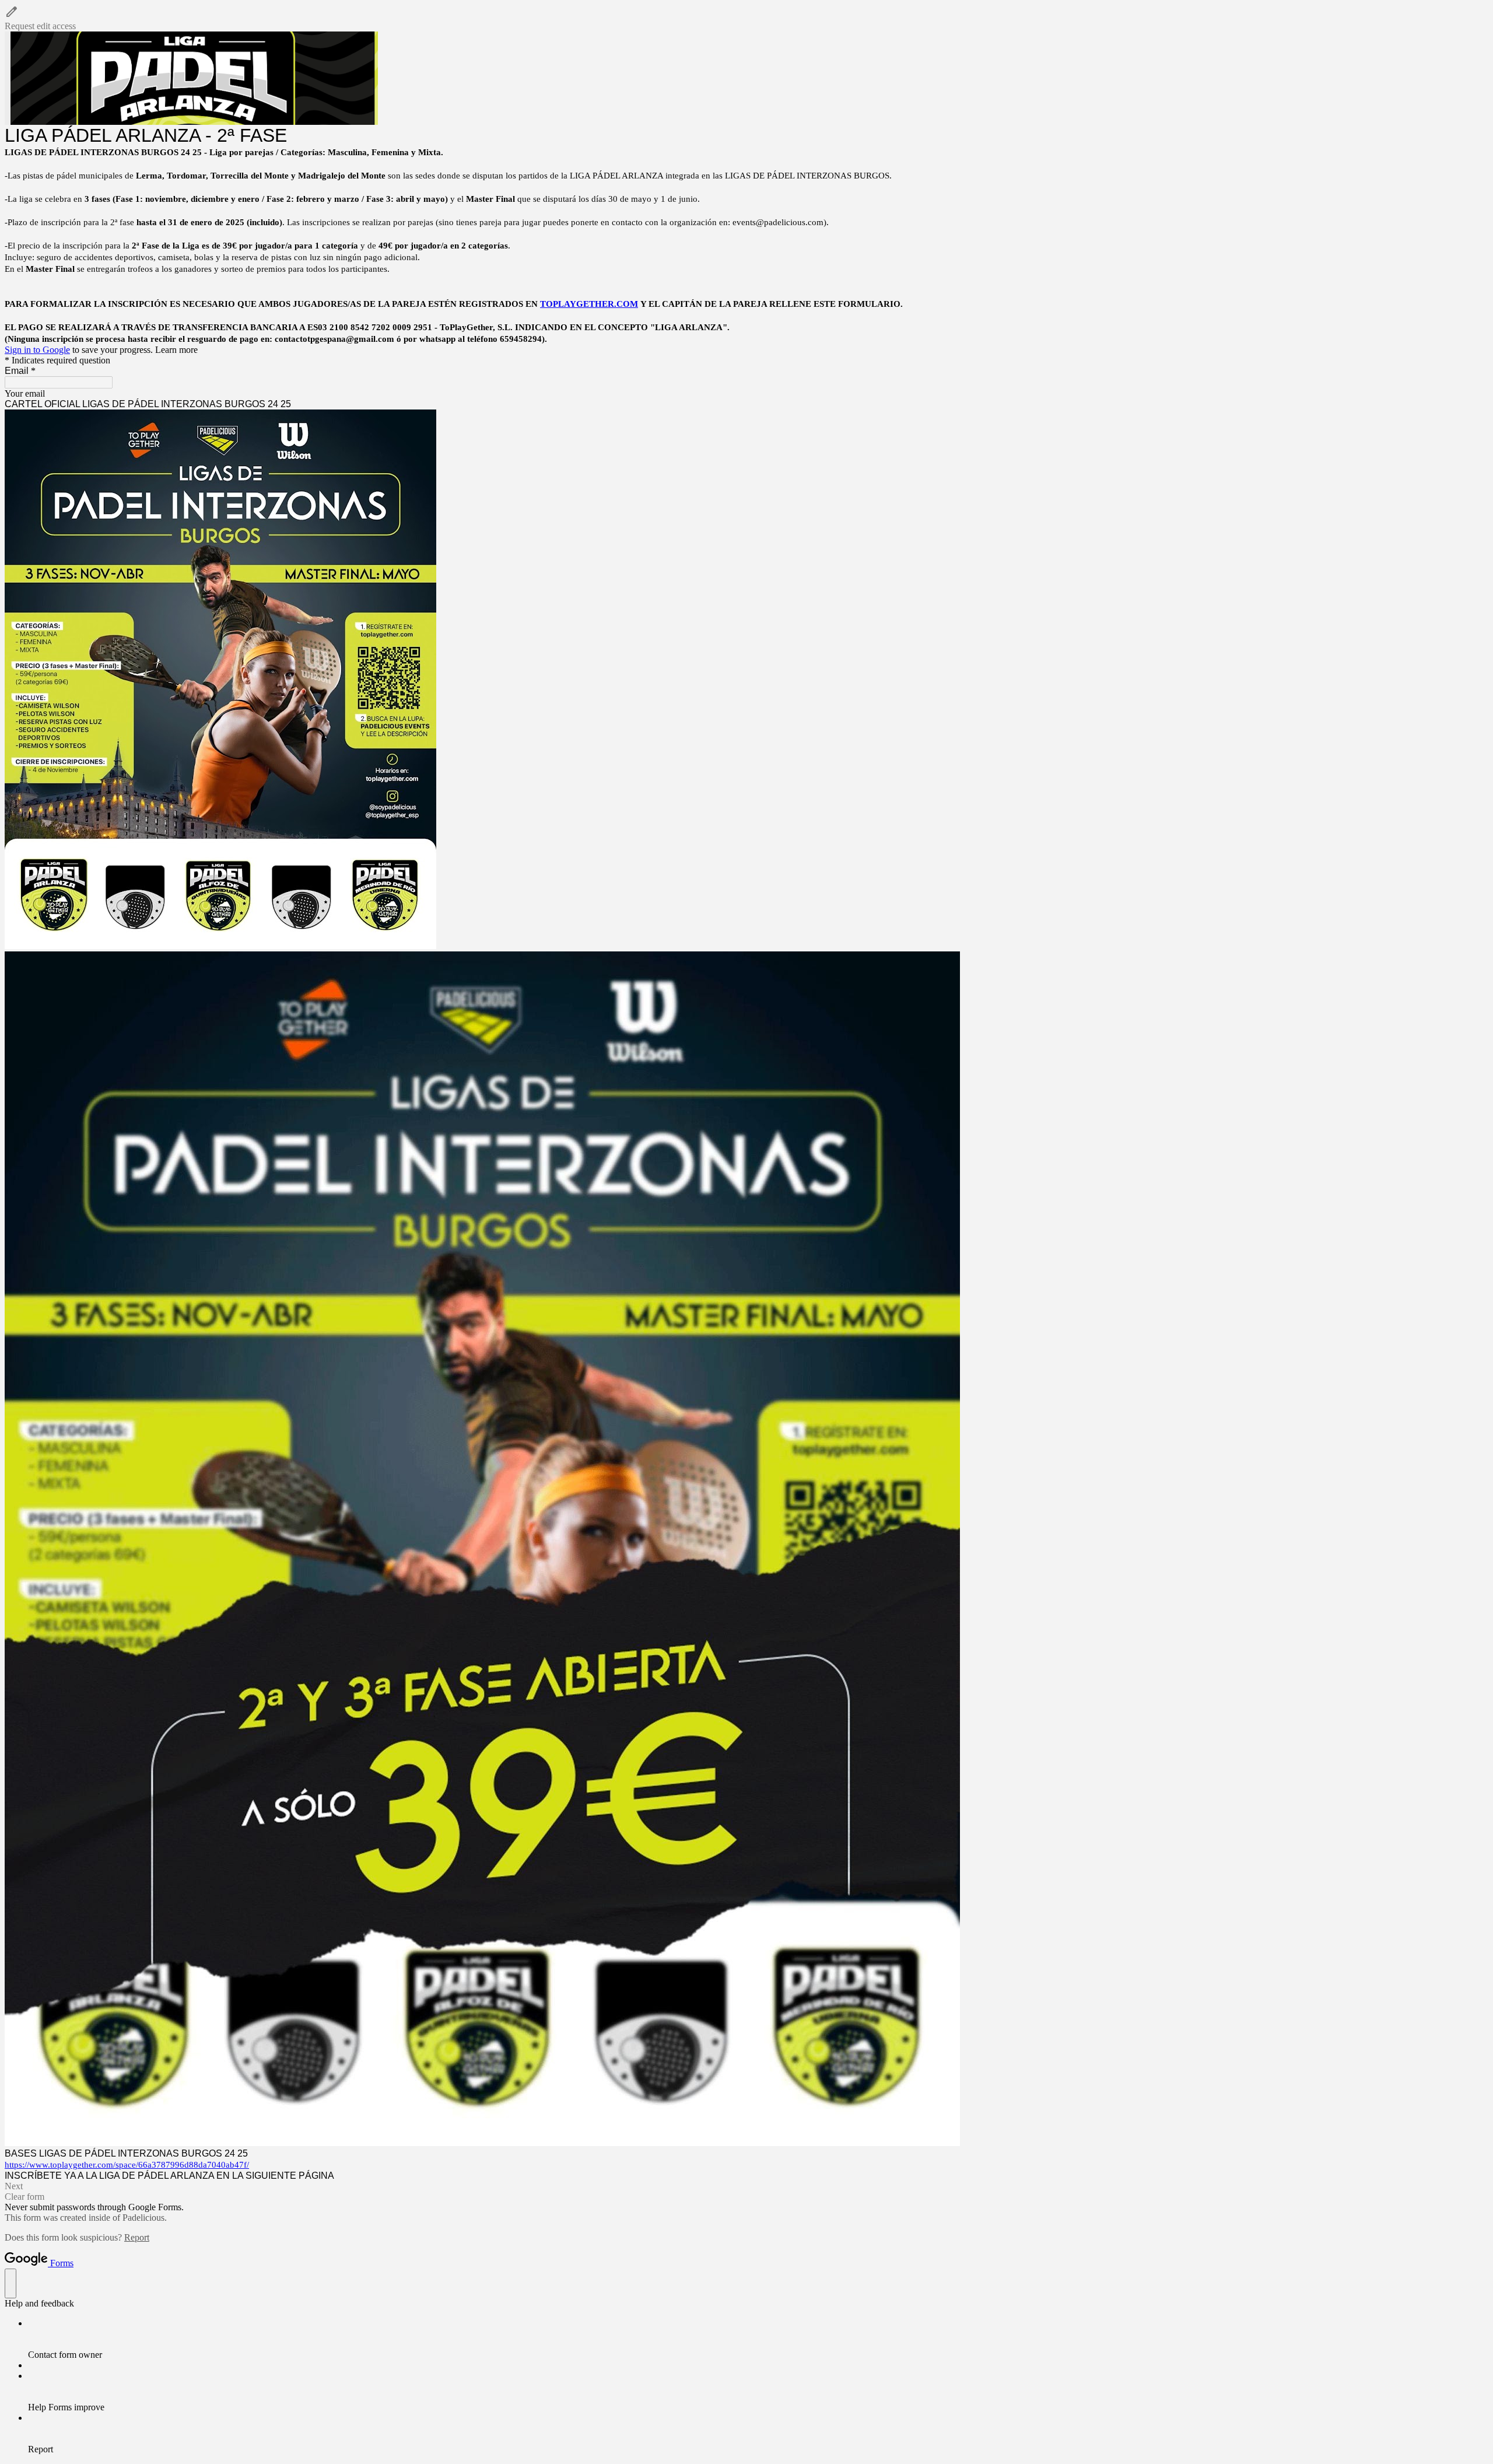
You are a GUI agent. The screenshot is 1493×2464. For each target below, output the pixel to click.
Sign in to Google (37, 350)
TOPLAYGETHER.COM (589, 304)
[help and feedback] (10, 2283)
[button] (746, 18)
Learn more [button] (176, 350)
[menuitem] (758, 2339)
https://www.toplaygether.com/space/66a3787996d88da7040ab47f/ (127, 2165)
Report (137, 2237)
